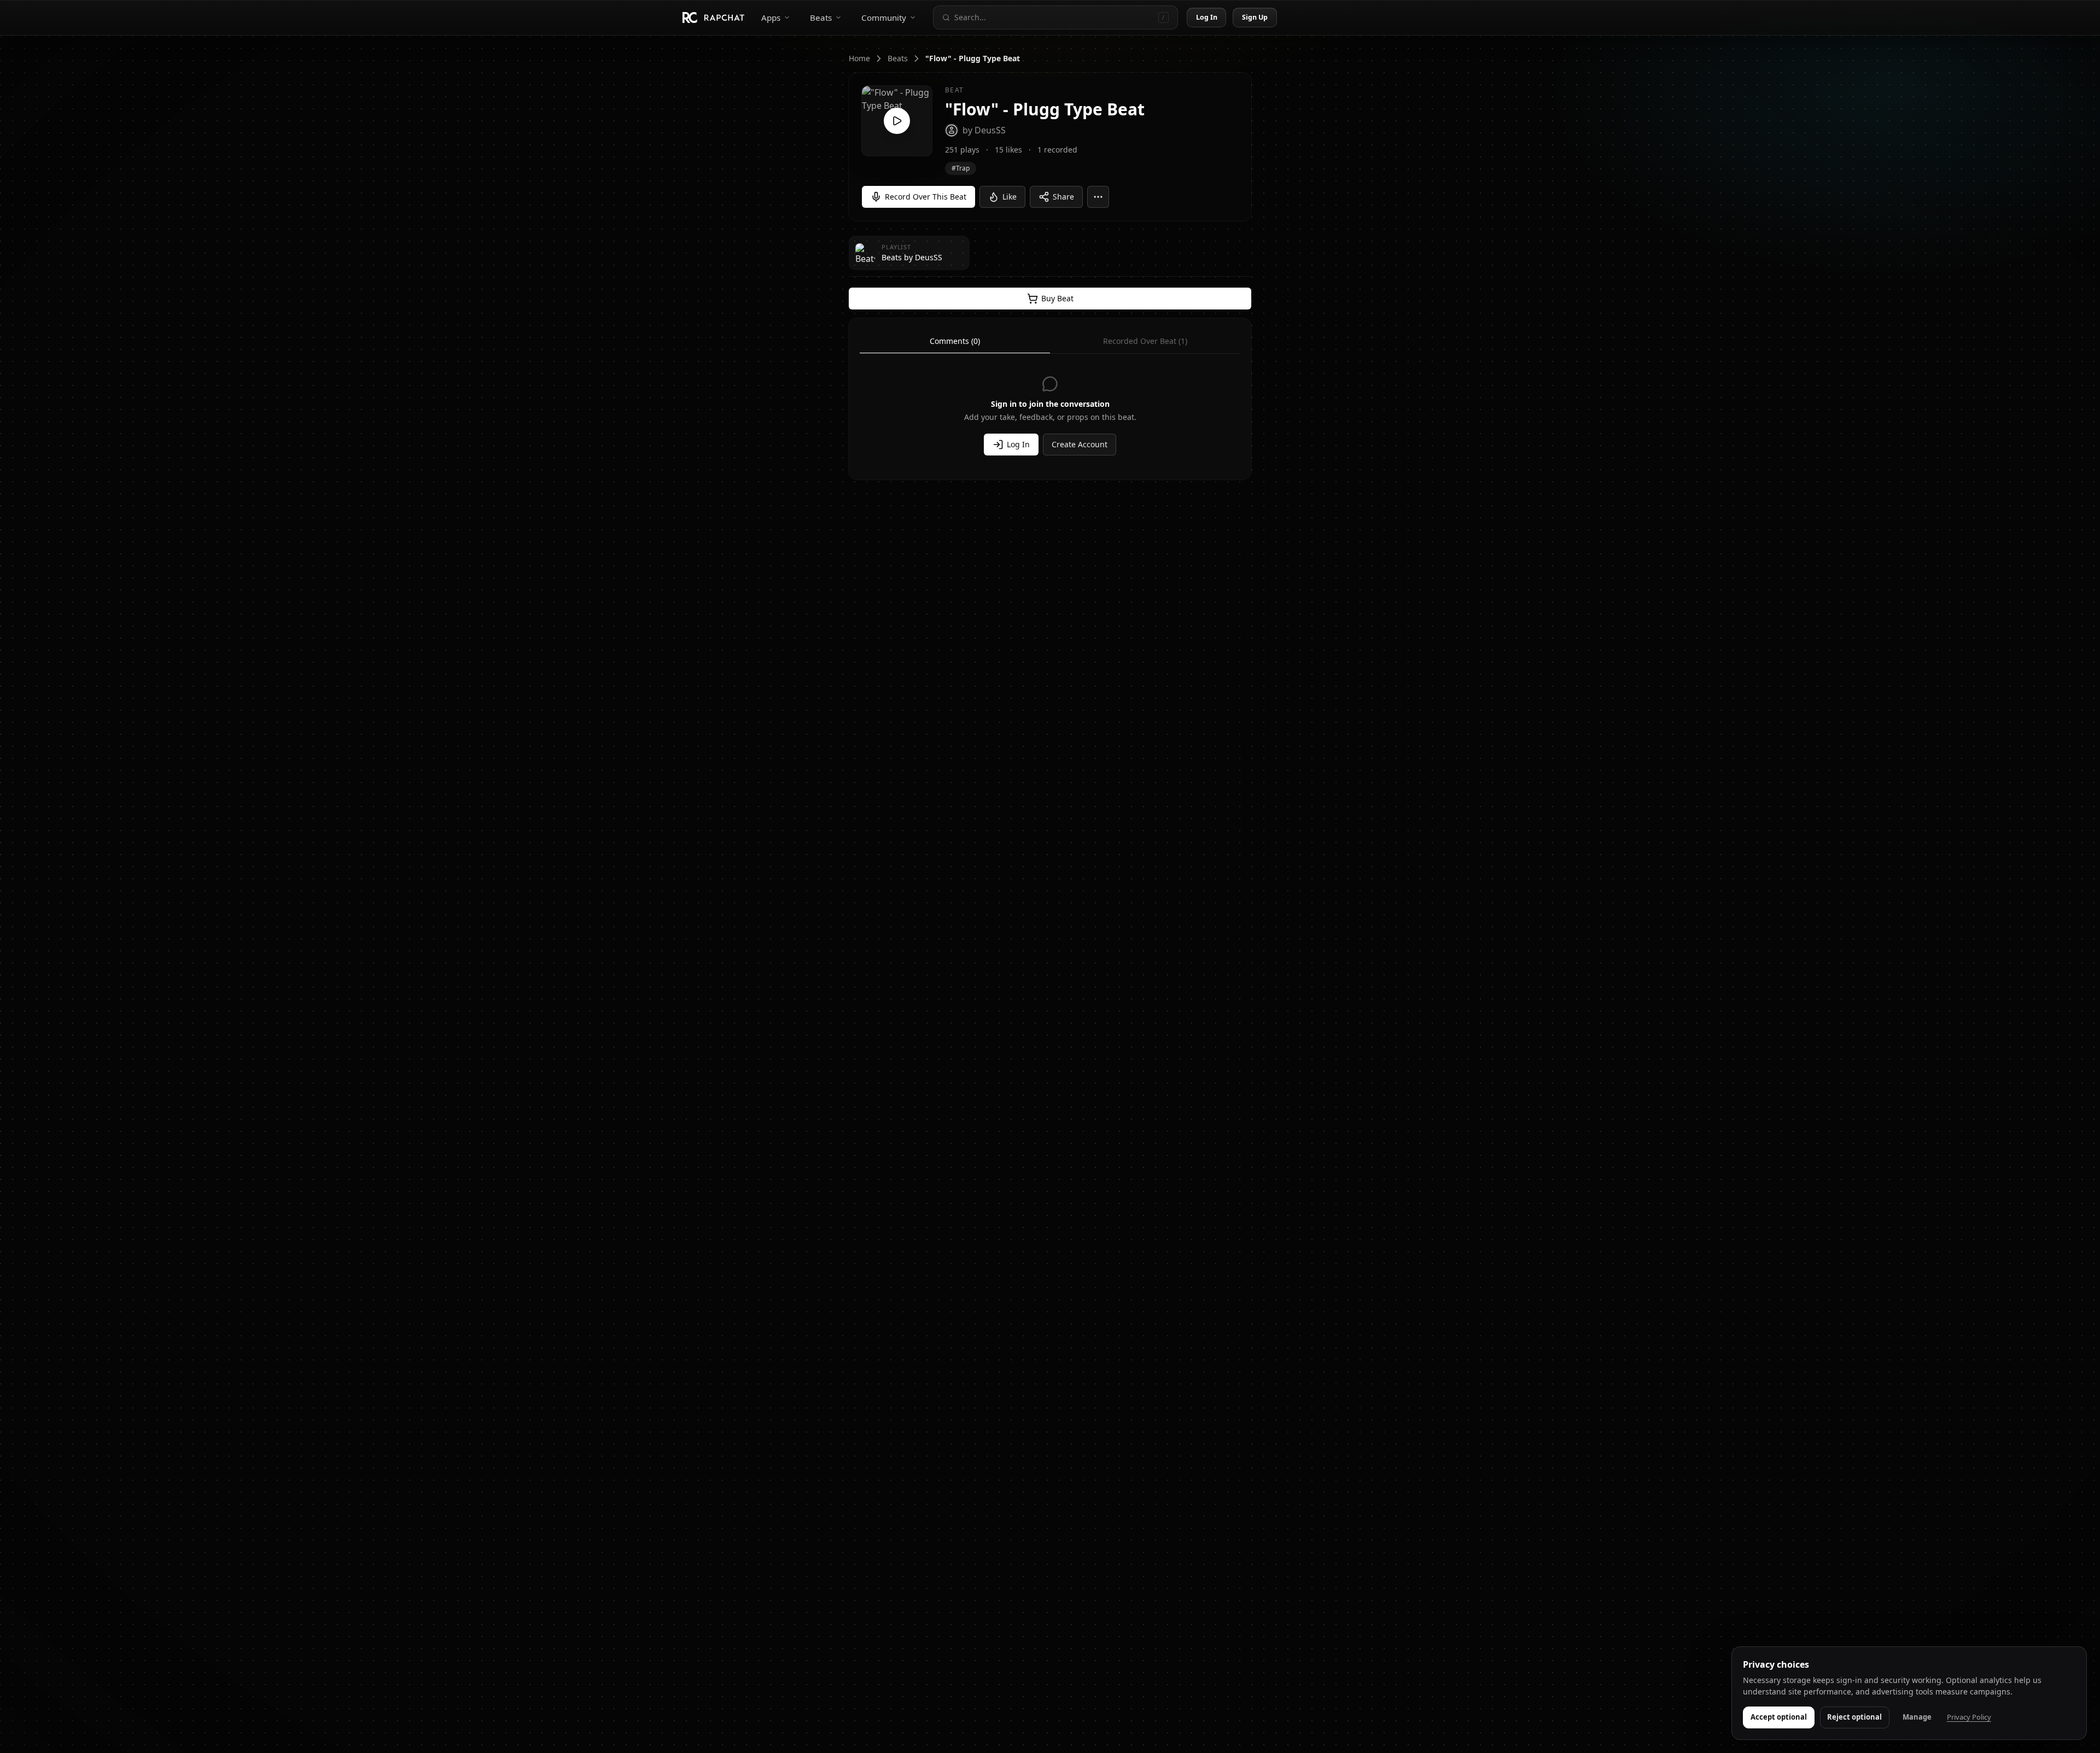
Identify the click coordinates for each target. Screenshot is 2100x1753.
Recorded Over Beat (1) (1145, 341)
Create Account (1080, 444)
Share (1063, 197)
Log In (1207, 17)
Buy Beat (1057, 298)
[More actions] (1098, 197)
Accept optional (1779, 1717)
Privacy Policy (1969, 1717)
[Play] (897, 121)
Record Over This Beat (926, 197)
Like (1010, 197)
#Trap (961, 168)
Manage (1917, 1717)
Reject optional (1854, 1717)
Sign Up (1255, 17)
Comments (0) (955, 341)
